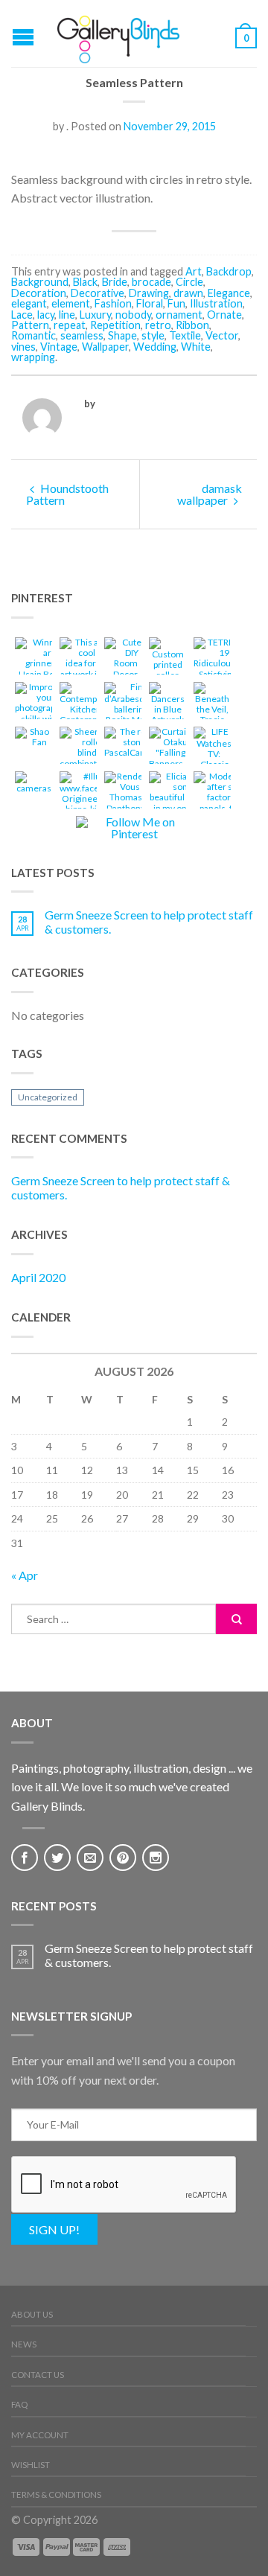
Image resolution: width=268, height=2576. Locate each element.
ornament (179, 315)
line (67, 315)
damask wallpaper (210, 494)
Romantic (33, 335)
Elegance (229, 293)
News (24, 2344)
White (196, 347)
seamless (82, 335)
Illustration (216, 303)
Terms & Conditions (56, 2494)
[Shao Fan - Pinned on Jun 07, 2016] (33, 739)
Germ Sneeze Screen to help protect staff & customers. (149, 922)
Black (85, 282)
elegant (29, 303)
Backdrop (229, 271)
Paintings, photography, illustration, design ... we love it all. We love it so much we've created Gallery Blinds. (132, 1787)
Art (194, 271)
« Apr (25, 1575)
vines (23, 347)
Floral (150, 303)
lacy (46, 315)
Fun (176, 303)
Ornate (224, 315)
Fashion (113, 303)
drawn (188, 293)
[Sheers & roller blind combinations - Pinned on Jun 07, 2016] (87, 750)
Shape (122, 335)
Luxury (95, 315)
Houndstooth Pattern (67, 494)
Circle (189, 282)
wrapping (33, 357)
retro (158, 325)
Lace (22, 315)
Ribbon (192, 325)
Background (40, 282)
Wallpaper (105, 347)
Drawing (149, 293)
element (71, 303)
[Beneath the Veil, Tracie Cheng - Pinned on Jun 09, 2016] (212, 711)
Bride (115, 282)
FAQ (19, 2404)
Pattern (30, 325)
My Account (40, 2435)
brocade (151, 282)
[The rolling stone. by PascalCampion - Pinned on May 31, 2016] (135, 745)
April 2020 (38, 1277)
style (153, 335)
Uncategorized (48, 1097)
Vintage (59, 347)
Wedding (155, 347)
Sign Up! (54, 2229)
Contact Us (38, 2375)
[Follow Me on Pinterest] (134, 828)
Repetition (115, 325)
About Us (32, 2314)
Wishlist (31, 2465)
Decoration (39, 293)
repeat (70, 325)
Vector (222, 335)
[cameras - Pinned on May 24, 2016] (33, 784)
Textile (185, 335)
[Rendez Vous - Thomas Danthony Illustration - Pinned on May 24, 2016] (126, 800)
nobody (133, 315)
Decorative (98, 293)
